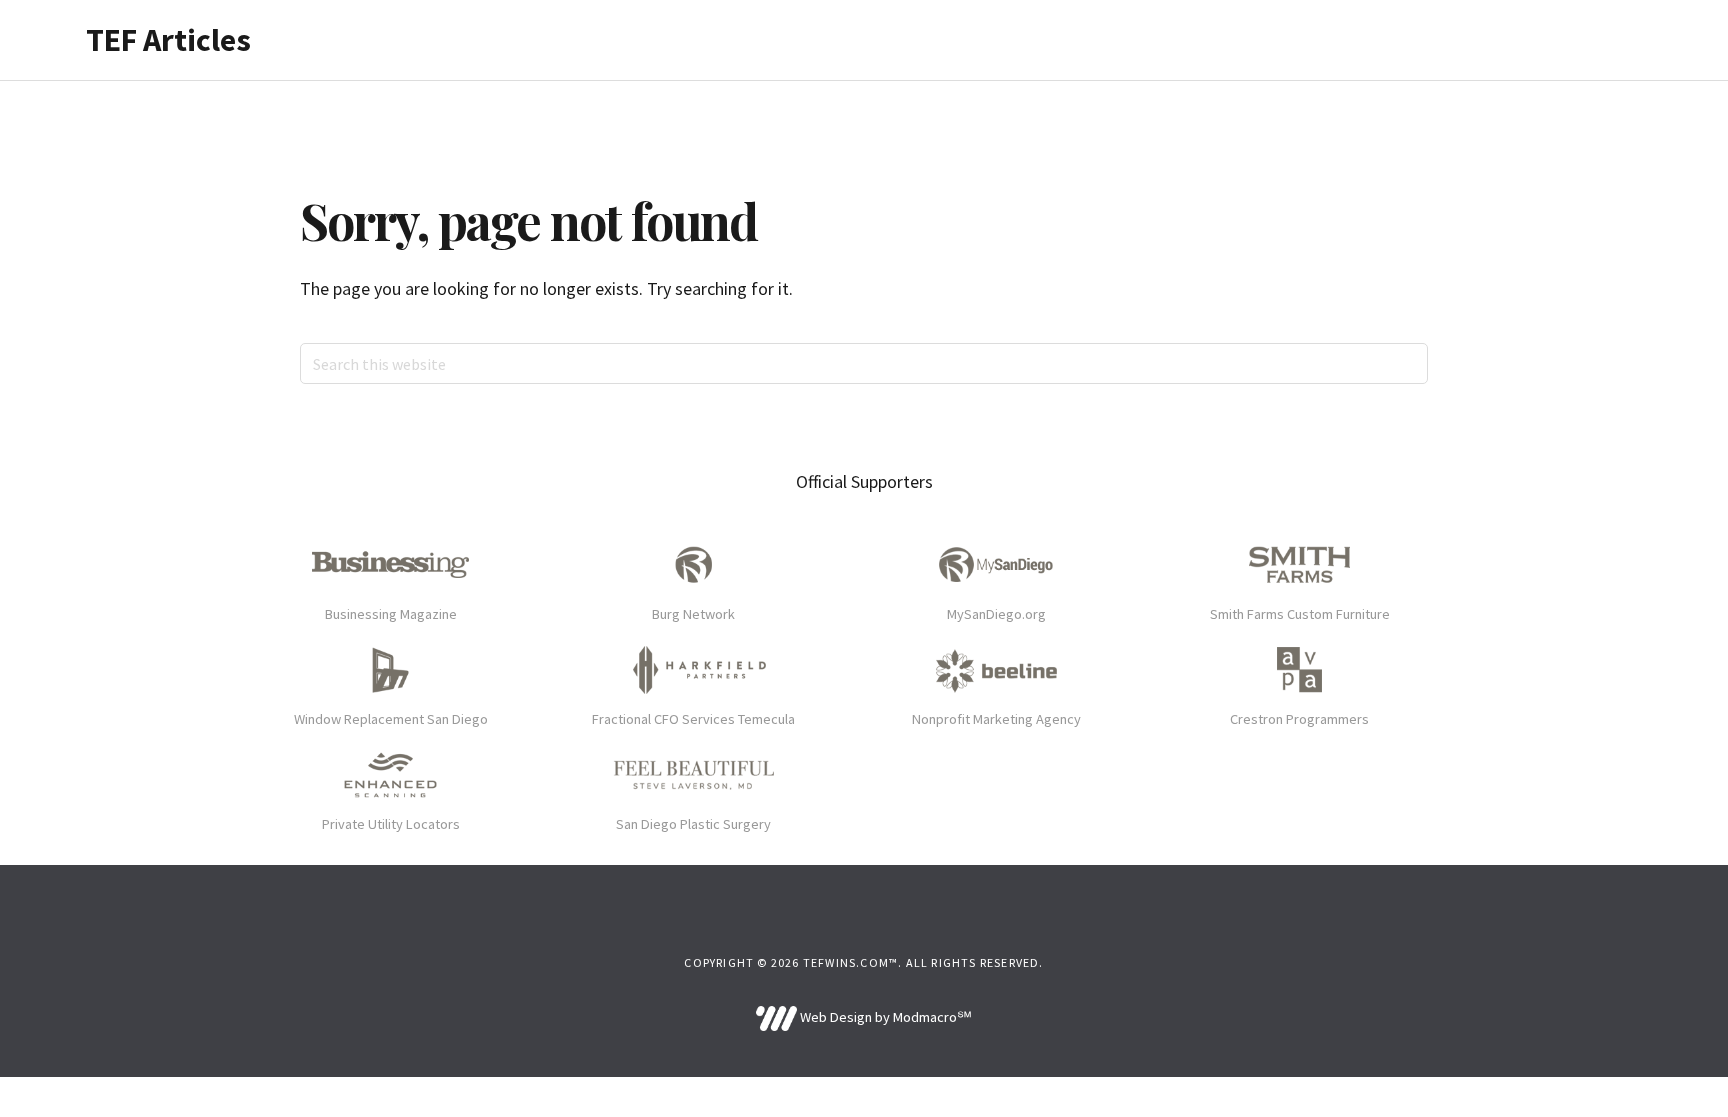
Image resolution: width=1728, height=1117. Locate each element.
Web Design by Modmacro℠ (884, 1017)
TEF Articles (168, 40)
